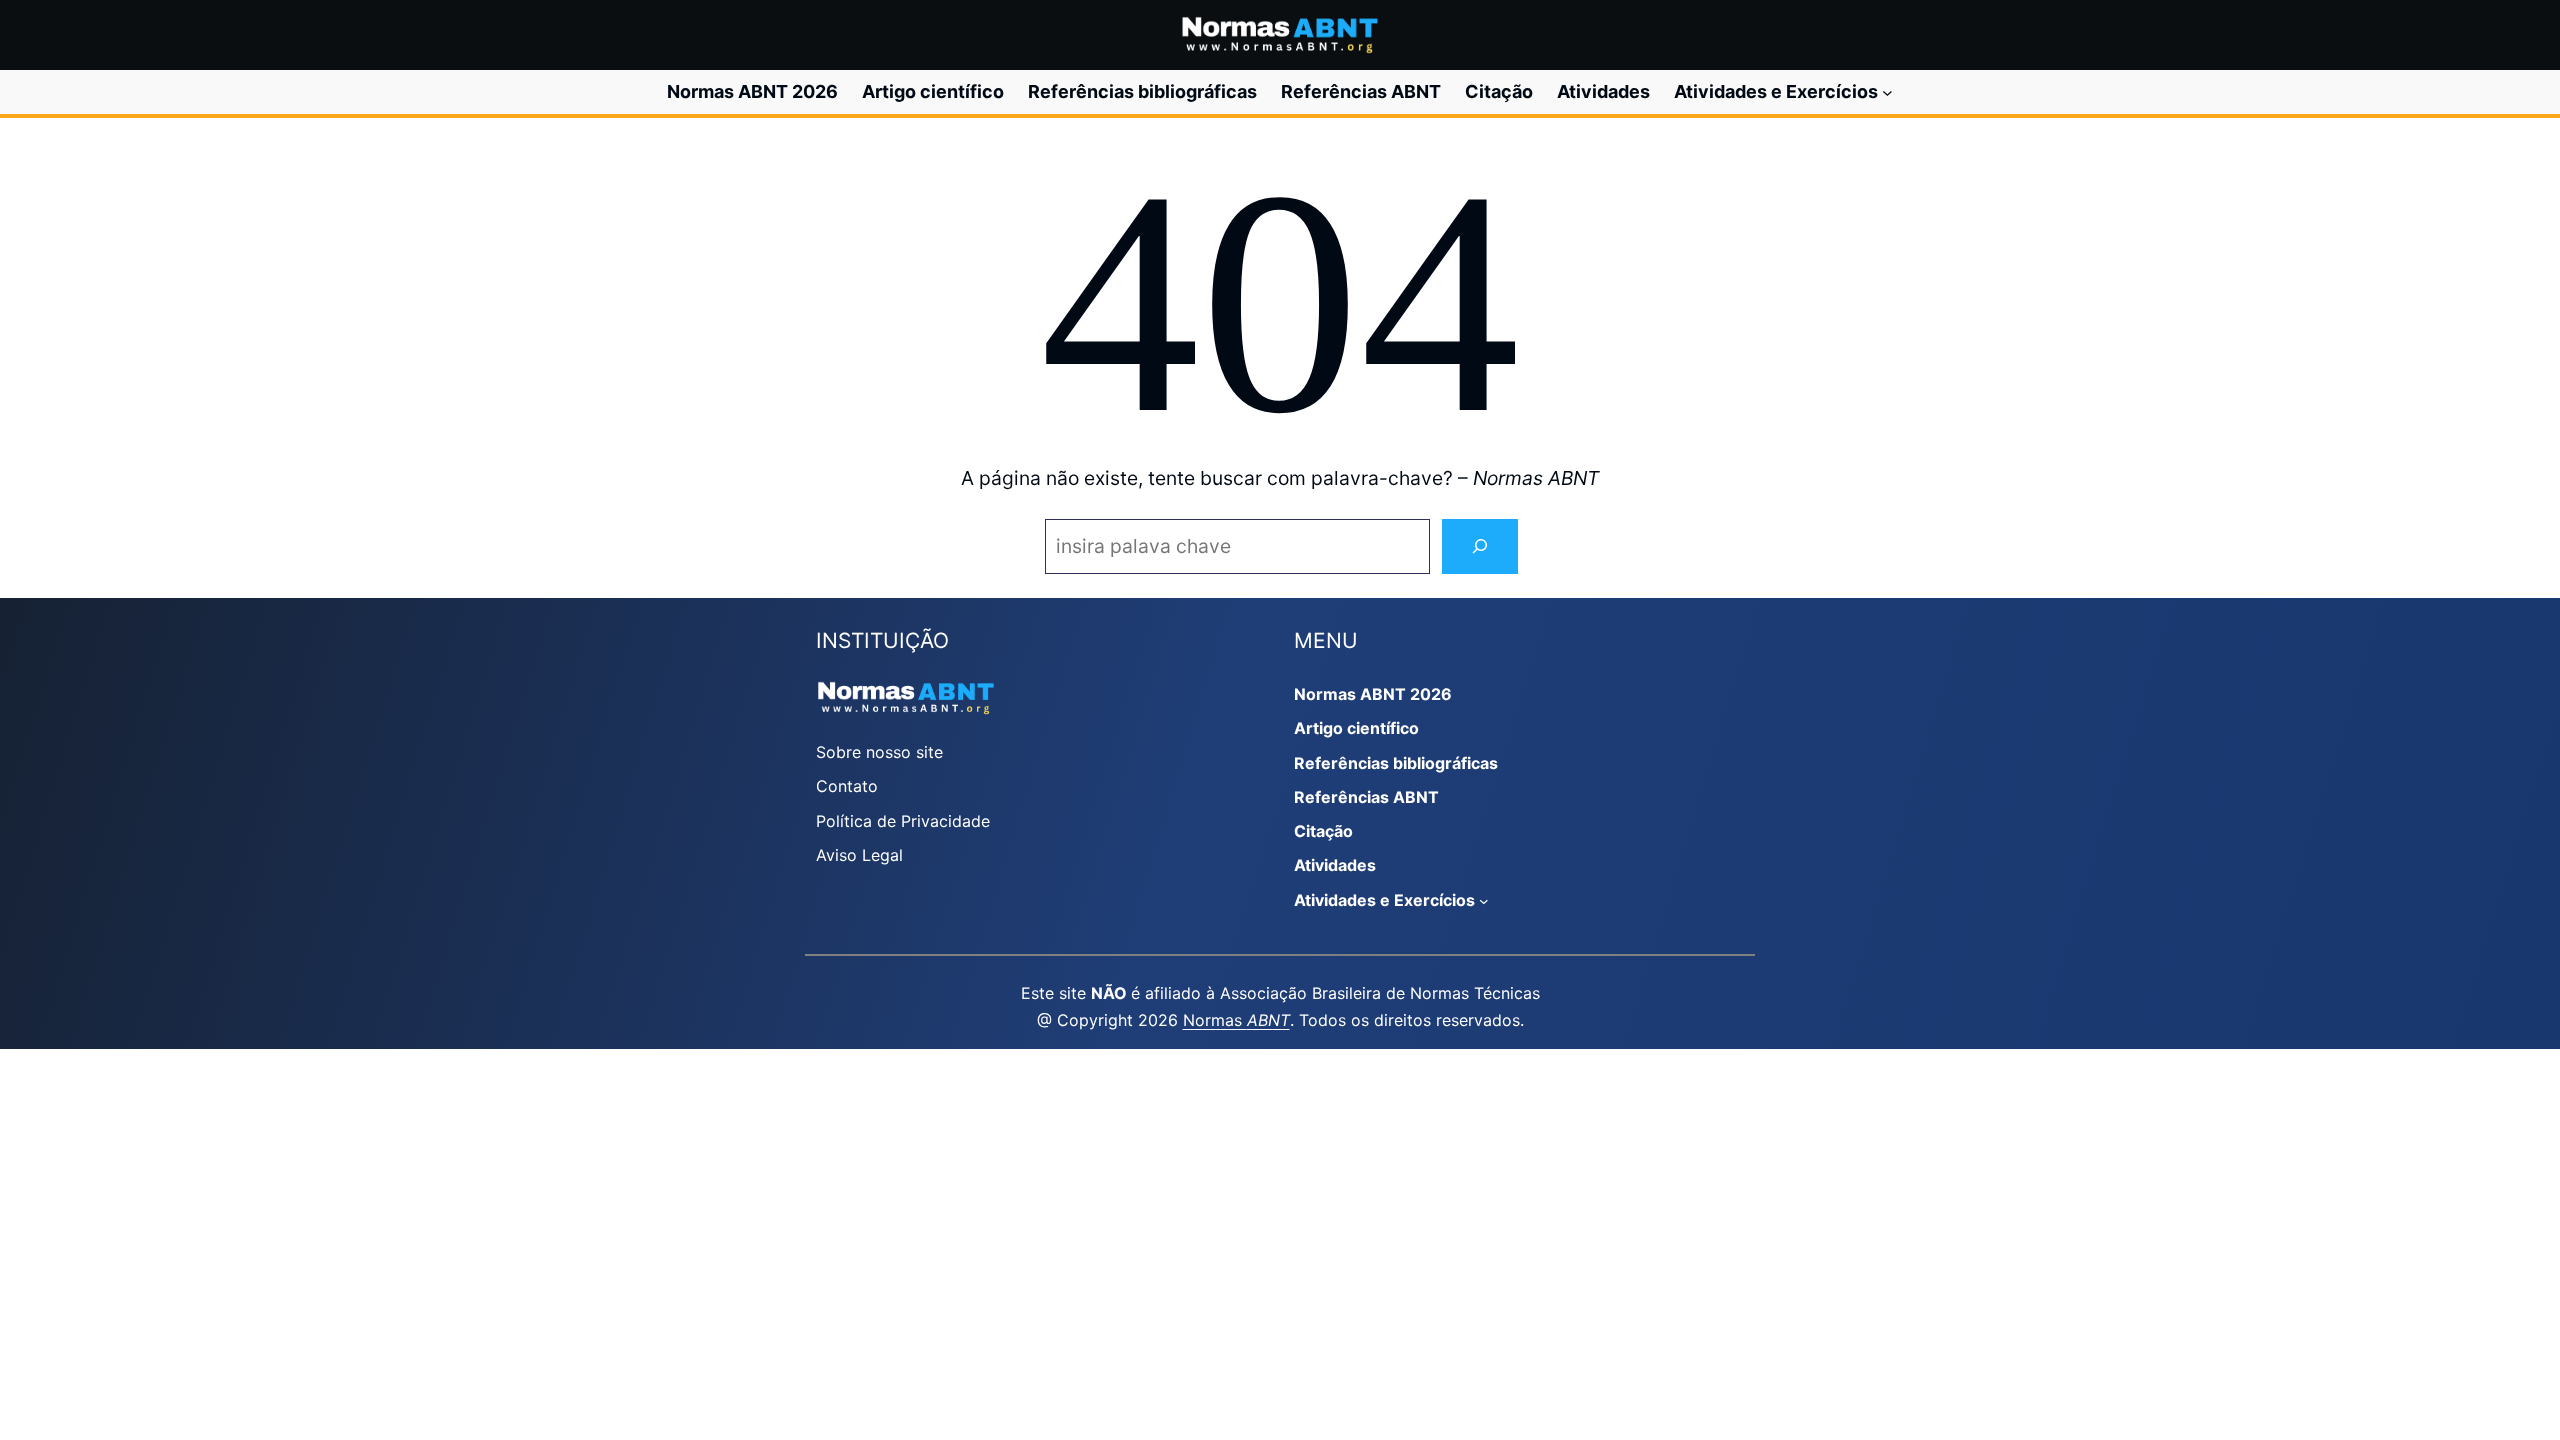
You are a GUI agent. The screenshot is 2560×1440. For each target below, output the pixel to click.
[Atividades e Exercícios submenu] (1887, 92)
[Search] (1480, 546)
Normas (1236, 1020)
